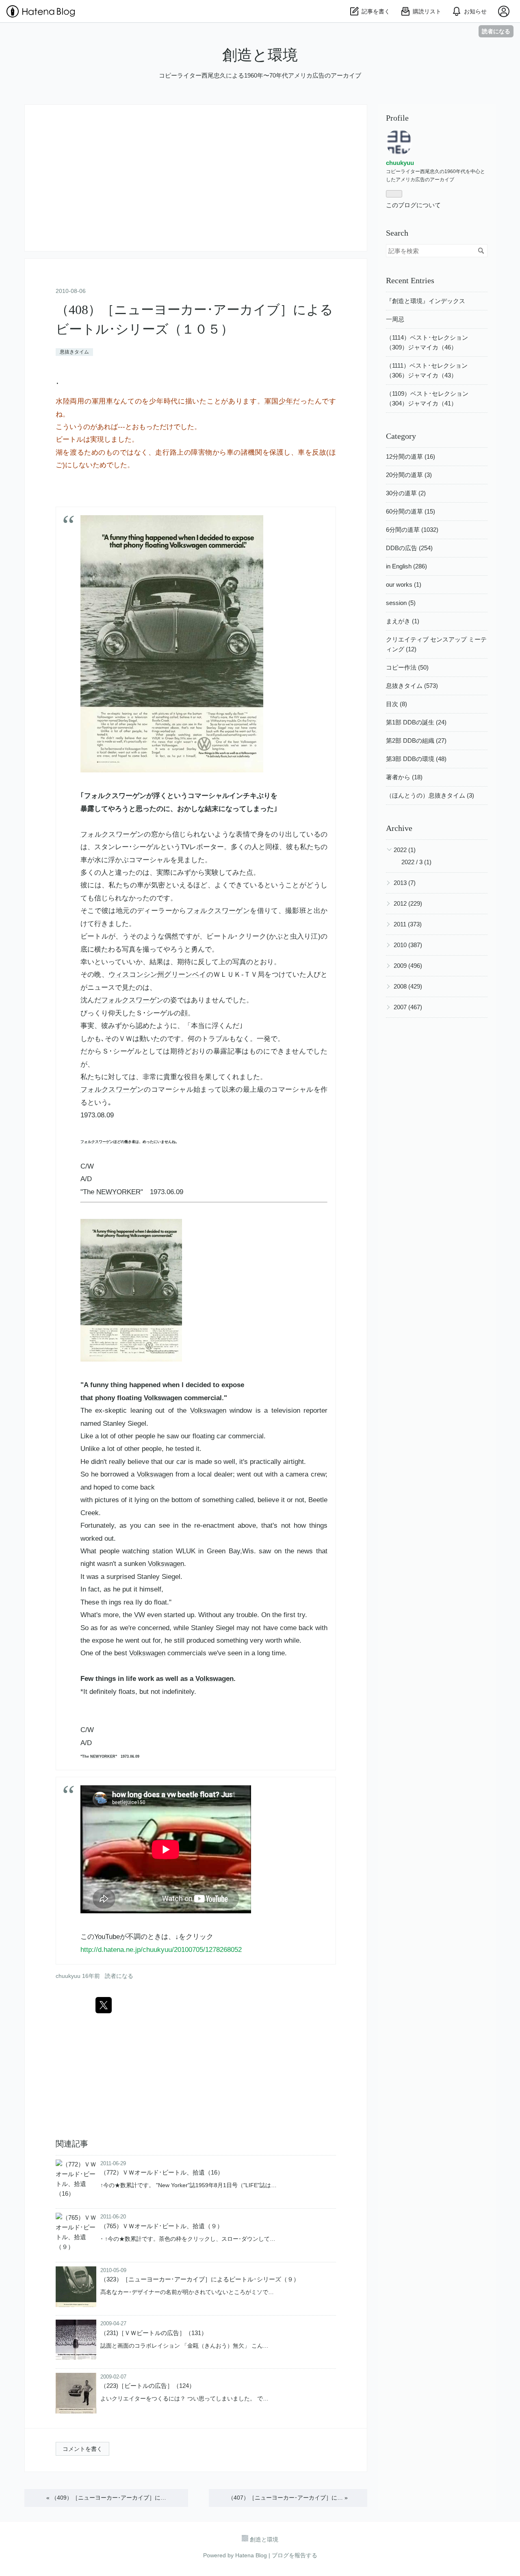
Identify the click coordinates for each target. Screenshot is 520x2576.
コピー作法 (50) (407, 667)
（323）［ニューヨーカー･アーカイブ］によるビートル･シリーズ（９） (200, 2279)
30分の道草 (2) (406, 493)
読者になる (496, 31)
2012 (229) (408, 903)
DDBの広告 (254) (409, 548)
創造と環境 (260, 55)
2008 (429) (408, 986)
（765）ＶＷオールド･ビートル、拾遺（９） (162, 2226)
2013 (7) (405, 883)
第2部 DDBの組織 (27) (416, 740)
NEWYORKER (118, 1192)
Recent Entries (410, 280)
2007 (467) (408, 1007)
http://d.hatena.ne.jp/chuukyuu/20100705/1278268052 (161, 1950)
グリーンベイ (185, 975)
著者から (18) (404, 777)
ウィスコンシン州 (136, 975)
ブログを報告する (295, 2555)
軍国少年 (279, 401)
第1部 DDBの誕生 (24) (416, 722)
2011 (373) (408, 924)
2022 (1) (405, 850)
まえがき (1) (403, 621)
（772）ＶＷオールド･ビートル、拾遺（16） (162, 2172)
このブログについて (413, 205)
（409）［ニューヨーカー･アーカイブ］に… (106, 2498)
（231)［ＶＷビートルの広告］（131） (154, 2333)
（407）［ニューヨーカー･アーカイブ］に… (288, 2498)
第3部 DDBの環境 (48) (416, 759)
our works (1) (404, 584)
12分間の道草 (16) (411, 456)
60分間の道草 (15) (411, 511)
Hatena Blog (251, 2555)
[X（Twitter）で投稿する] (104, 2005)
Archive (399, 828)
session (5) (401, 603)
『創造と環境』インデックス (426, 301)
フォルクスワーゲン (115, 796)
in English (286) (406, 566)
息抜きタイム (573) (412, 686)
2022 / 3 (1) (416, 862)
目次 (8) (396, 704)
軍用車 (103, 401)
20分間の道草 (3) (409, 475)
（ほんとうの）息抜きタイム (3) (430, 795)
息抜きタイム (74, 352)
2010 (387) (408, 945)
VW (140, 1615)
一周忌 (395, 319)
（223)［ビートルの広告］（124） (148, 2386)
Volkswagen (163, 1398)
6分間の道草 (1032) (412, 530)
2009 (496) (408, 966)
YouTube (107, 1937)
